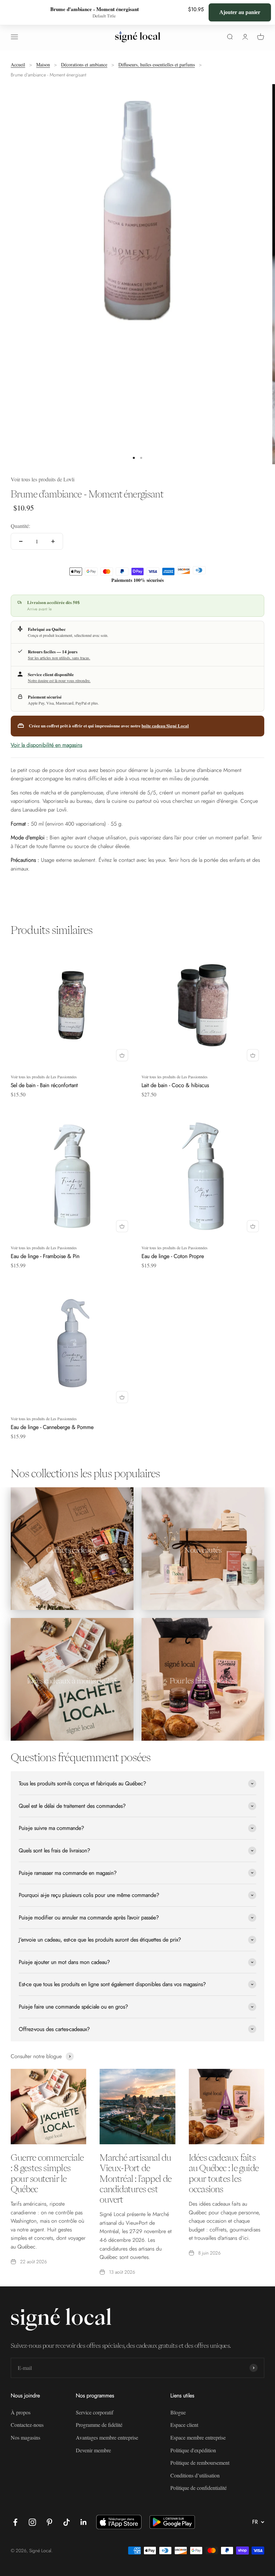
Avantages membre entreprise (107, 2437)
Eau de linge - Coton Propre (173, 1256)
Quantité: (20, 526)
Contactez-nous (27, 2425)
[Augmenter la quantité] (53, 541)
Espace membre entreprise (198, 2437)
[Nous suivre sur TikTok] (67, 2522)
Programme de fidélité (99, 2425)
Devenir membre (93, 2450)
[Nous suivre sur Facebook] (15, 2522)
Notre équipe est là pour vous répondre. (59, 680)
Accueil (18, 65)
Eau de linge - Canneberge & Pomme (52, 1427)
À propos (21, 2412)
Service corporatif (95, 2412)
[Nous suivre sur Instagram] (32, 2522)
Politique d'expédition (193, 2450)
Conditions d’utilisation (195, 2475)
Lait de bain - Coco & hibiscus (175, 1085)
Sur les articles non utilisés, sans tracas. (59, 658)
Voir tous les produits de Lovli (43, 479)
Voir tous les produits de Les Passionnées (44, 1077)
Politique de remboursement (200, 2463)
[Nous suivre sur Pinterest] (49, 2522)
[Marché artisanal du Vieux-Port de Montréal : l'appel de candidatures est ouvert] (137, 2107)
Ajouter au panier (240, 12)
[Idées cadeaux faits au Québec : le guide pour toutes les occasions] (227, 2107)
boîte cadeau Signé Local (165, 726)
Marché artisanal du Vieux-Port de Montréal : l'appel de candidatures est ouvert (135, 2178)
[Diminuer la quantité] (21, 541)
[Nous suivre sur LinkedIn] (84, 2522)
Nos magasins (25, 2437)
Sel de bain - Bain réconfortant (44, 1085)
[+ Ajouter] (122, 1055)
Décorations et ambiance (84, 65)
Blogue (178, 2412)
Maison (43, 65)
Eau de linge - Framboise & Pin (45, 1256)
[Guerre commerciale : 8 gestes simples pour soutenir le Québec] (48, 2107)
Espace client (184, 2425)
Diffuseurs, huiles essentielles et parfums (157, 65)
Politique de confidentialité (199, 2488)
